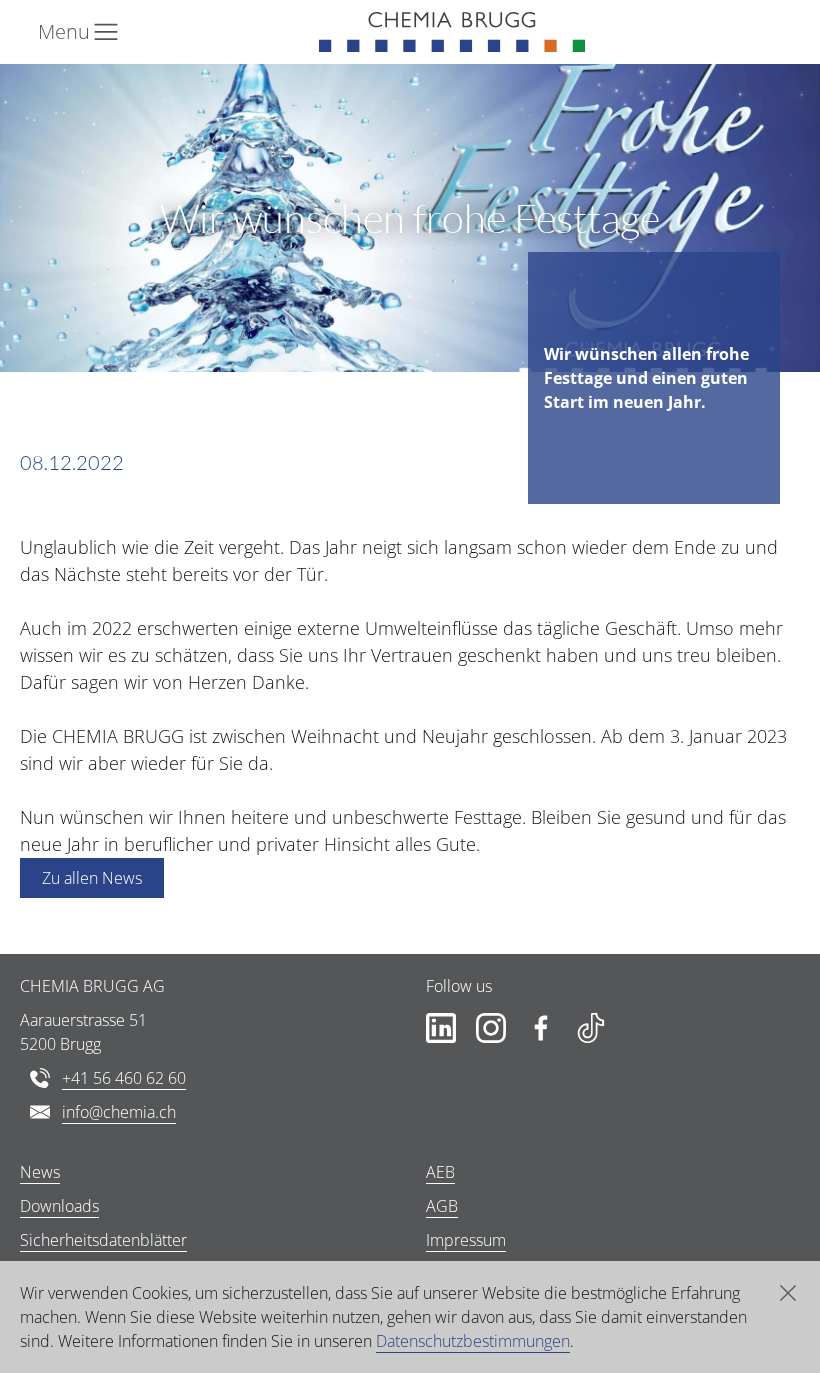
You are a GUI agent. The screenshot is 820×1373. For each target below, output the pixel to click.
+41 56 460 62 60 (124, 1078)
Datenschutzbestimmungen (473, 1341)
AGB (442, 1206)
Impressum (466, 1240)
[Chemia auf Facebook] (541, 1028)
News (40, 1172)
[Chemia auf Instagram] (491, 1028)
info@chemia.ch (119, 1112)
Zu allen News (92, 878)
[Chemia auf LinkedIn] (441, 1028)
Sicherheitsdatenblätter (103, 1240)
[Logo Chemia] (452, 32)
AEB (440, 1172)
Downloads (59, 1206)
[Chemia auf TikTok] (591, 1028)
